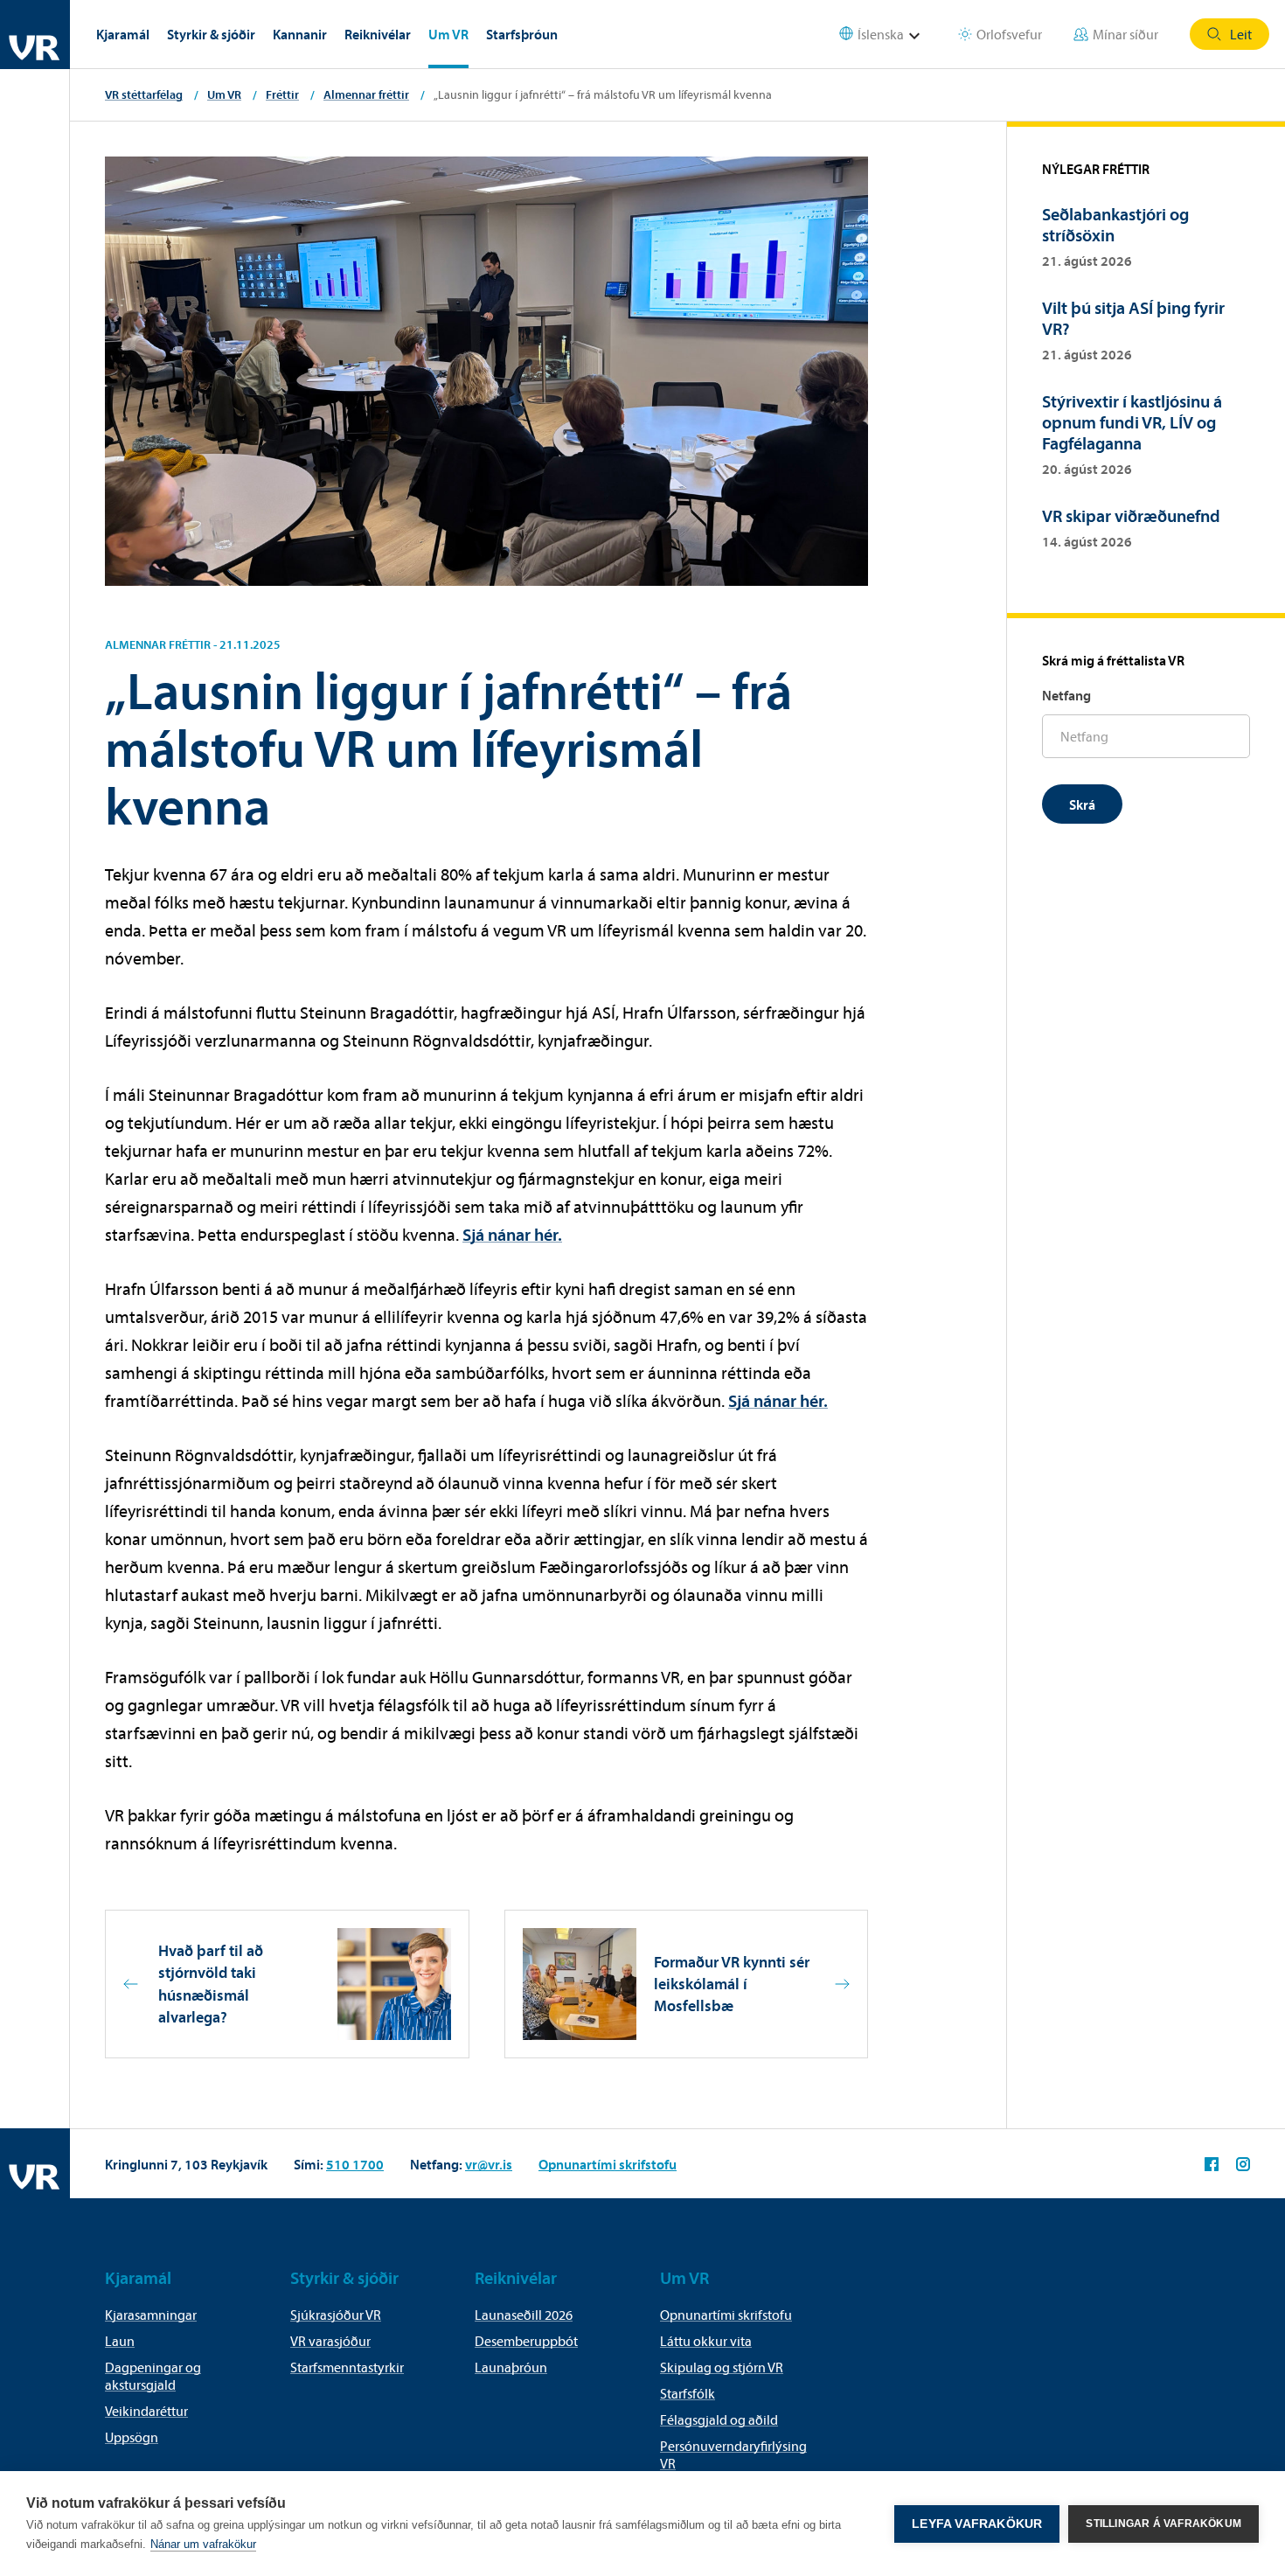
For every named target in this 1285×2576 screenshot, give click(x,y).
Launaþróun (511, 2367)
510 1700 (355, 2164)
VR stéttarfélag (144, 94)
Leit (1241, 34)
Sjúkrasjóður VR (336, 2315)
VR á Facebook (1212, 2164)
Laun (120, 2341)
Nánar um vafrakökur (203, 2544)
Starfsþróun (522, 34)
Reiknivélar (378, 34)
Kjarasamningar (151, 2315)
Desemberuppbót (526, 2341)
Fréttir (282, 94)
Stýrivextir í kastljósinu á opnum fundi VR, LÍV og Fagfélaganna (1132, 422)
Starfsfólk (688, 2393)
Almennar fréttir (366, 94)
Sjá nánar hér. (512, 1234)
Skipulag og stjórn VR (722, 2367)
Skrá (1082, 804)
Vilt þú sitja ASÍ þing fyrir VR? (1133, 318)
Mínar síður (1125, 34)
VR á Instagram (1243, 2164)
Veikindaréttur (146, 2411)
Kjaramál (123, 34)
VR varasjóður (330, 2341)
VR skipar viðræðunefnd (1131, 515)
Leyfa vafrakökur (977, 2524)
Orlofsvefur (1009, 34)
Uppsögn (132, 2437)
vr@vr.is (489, 2164)
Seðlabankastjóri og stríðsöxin (1115, 224)
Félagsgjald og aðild (719, 2419)
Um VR (448, 34)
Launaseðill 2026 (524, 2315)
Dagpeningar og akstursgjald (153, 2376)
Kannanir (300, 34)
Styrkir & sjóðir (211, 34)
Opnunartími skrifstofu (608, 2164)
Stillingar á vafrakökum (1163, 2524)
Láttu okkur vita (706, 2341)
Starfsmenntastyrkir (347, 2367)
